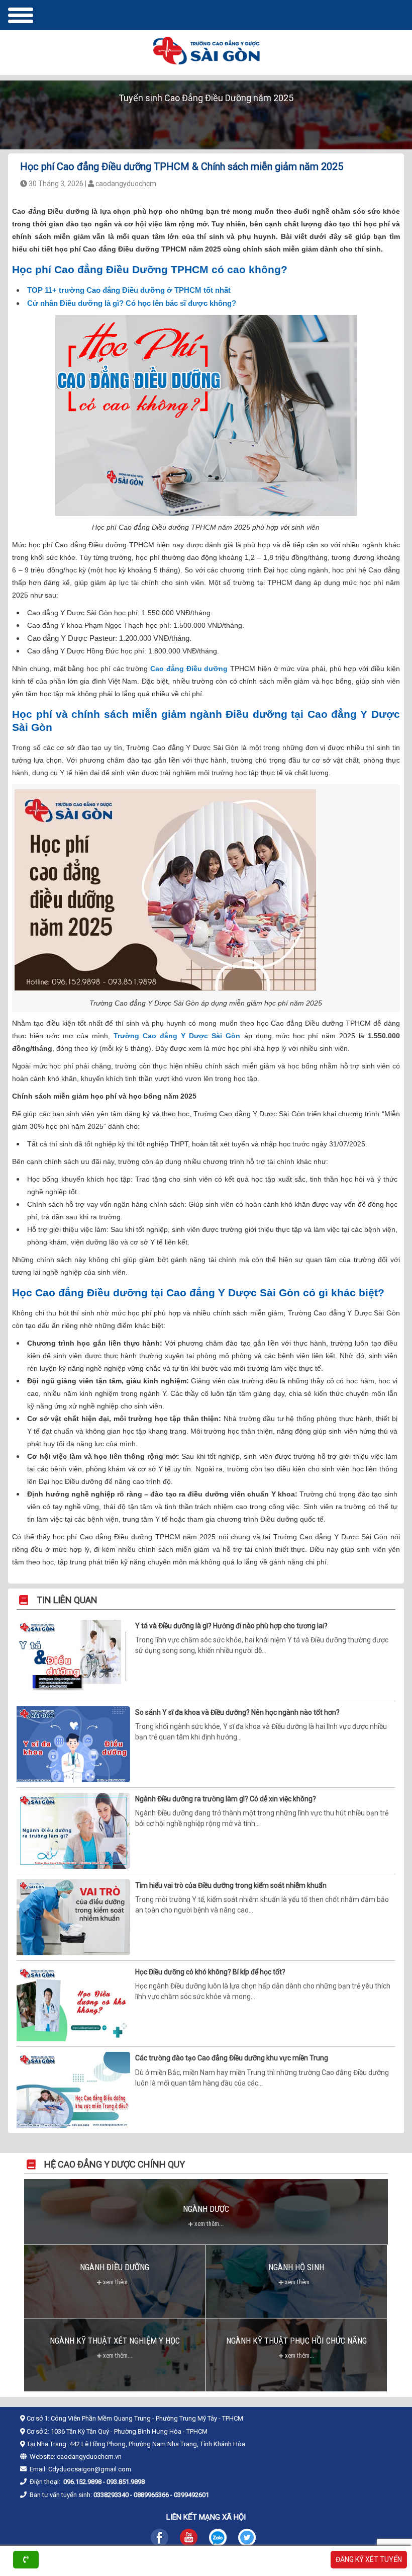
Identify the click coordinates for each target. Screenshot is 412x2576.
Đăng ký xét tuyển (369, 2559)
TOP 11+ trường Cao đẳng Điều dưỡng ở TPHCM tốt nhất (129, 290)
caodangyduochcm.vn (89, 2457)
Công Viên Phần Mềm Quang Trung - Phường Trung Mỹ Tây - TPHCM (147, 2418)
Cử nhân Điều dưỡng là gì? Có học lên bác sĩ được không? (132, 303)
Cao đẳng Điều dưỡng (189, 669)
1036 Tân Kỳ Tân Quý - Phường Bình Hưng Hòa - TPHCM (129, 2431)
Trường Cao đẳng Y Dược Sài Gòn (177, 1036)
